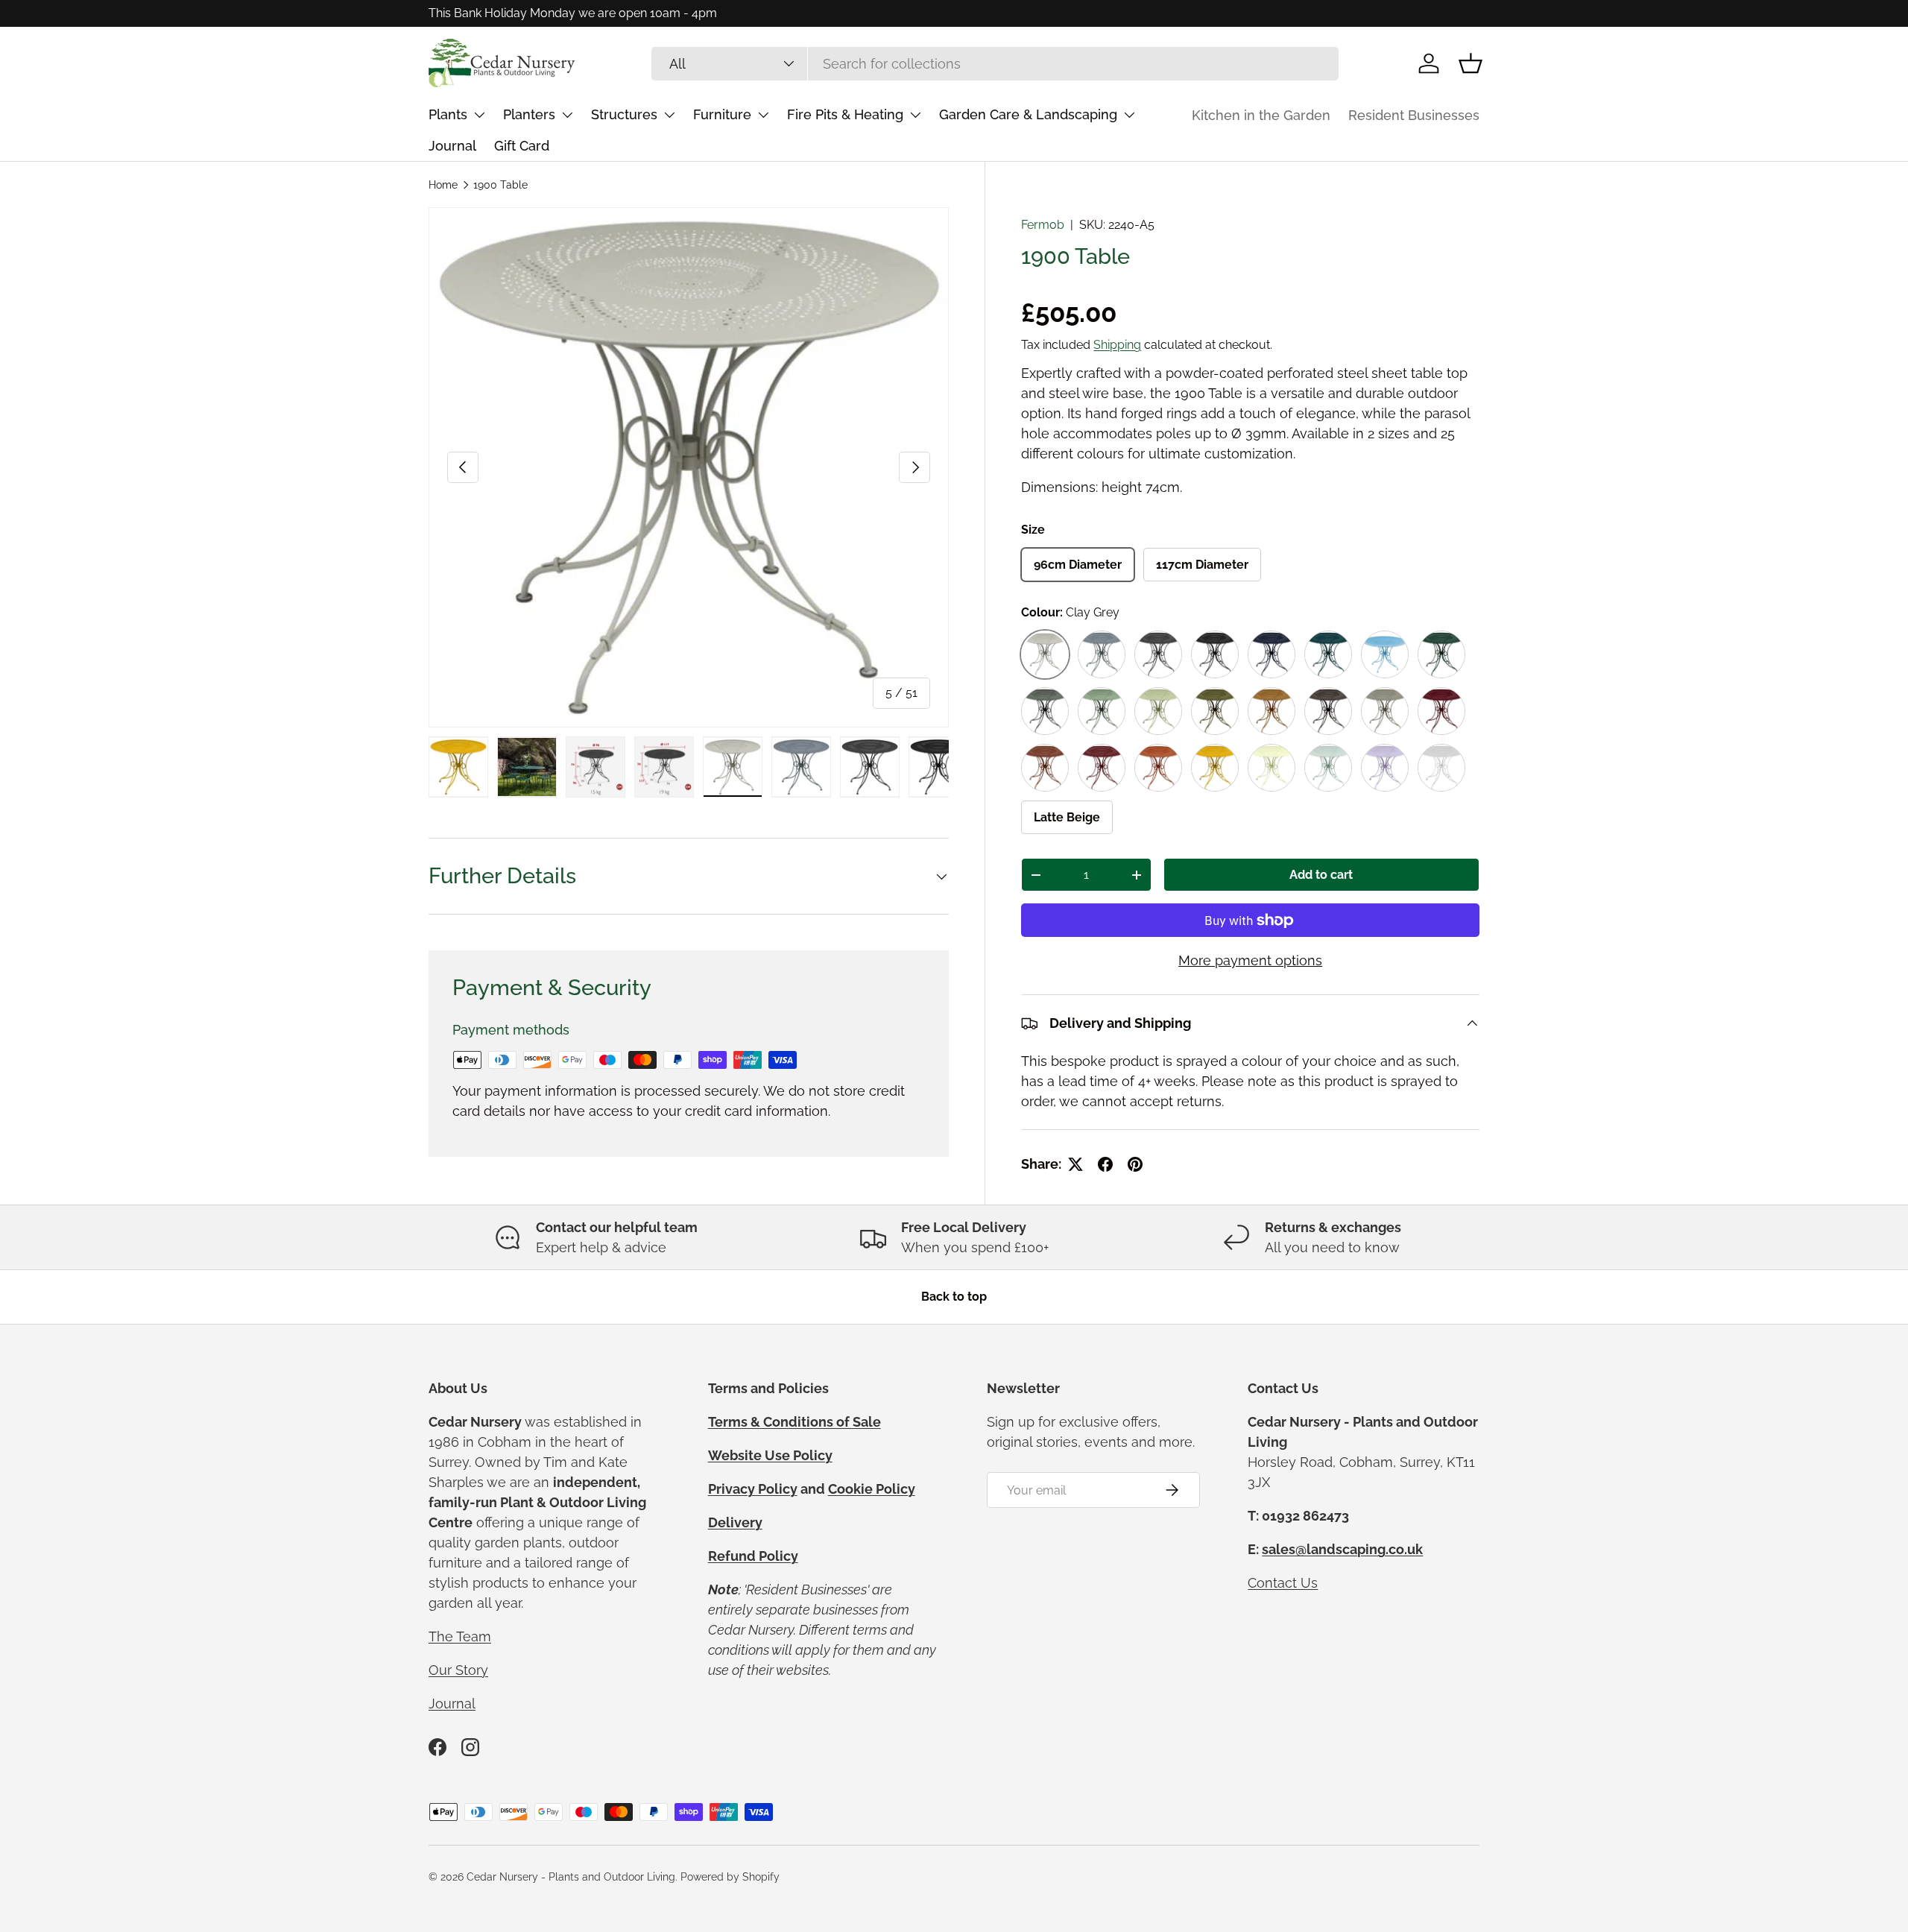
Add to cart (1321, 875)
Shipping (1117, 345)
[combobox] (995, 64)
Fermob (1043, 225)
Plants (448, 114)
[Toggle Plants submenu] (479, 115)
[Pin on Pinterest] (1135, 1164)
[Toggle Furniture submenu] (763, 115)
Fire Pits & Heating (845, 114)
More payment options (1250, 960)
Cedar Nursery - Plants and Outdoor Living (571, 1877)
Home (443, 185)
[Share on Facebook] (1105, 1164)
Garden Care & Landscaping (1028, 114)
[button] (1471, 63)
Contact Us (1283, 1583)
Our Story (458, 1670)
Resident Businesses (1414, 115)
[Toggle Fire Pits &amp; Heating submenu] (915, 115)
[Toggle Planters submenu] (567, 115)
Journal (452, 146)
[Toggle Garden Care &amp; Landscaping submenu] (1129, 115)
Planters (529, 114)
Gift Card (522, 146)
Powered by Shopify (730, 1877)
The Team (460, 1636)
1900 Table (500, 185)
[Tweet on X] (1075, 1164)
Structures (624, 114)
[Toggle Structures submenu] (669, 115)
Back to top (954, 1297)
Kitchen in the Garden (1261, 115)
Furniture (722, 114)
